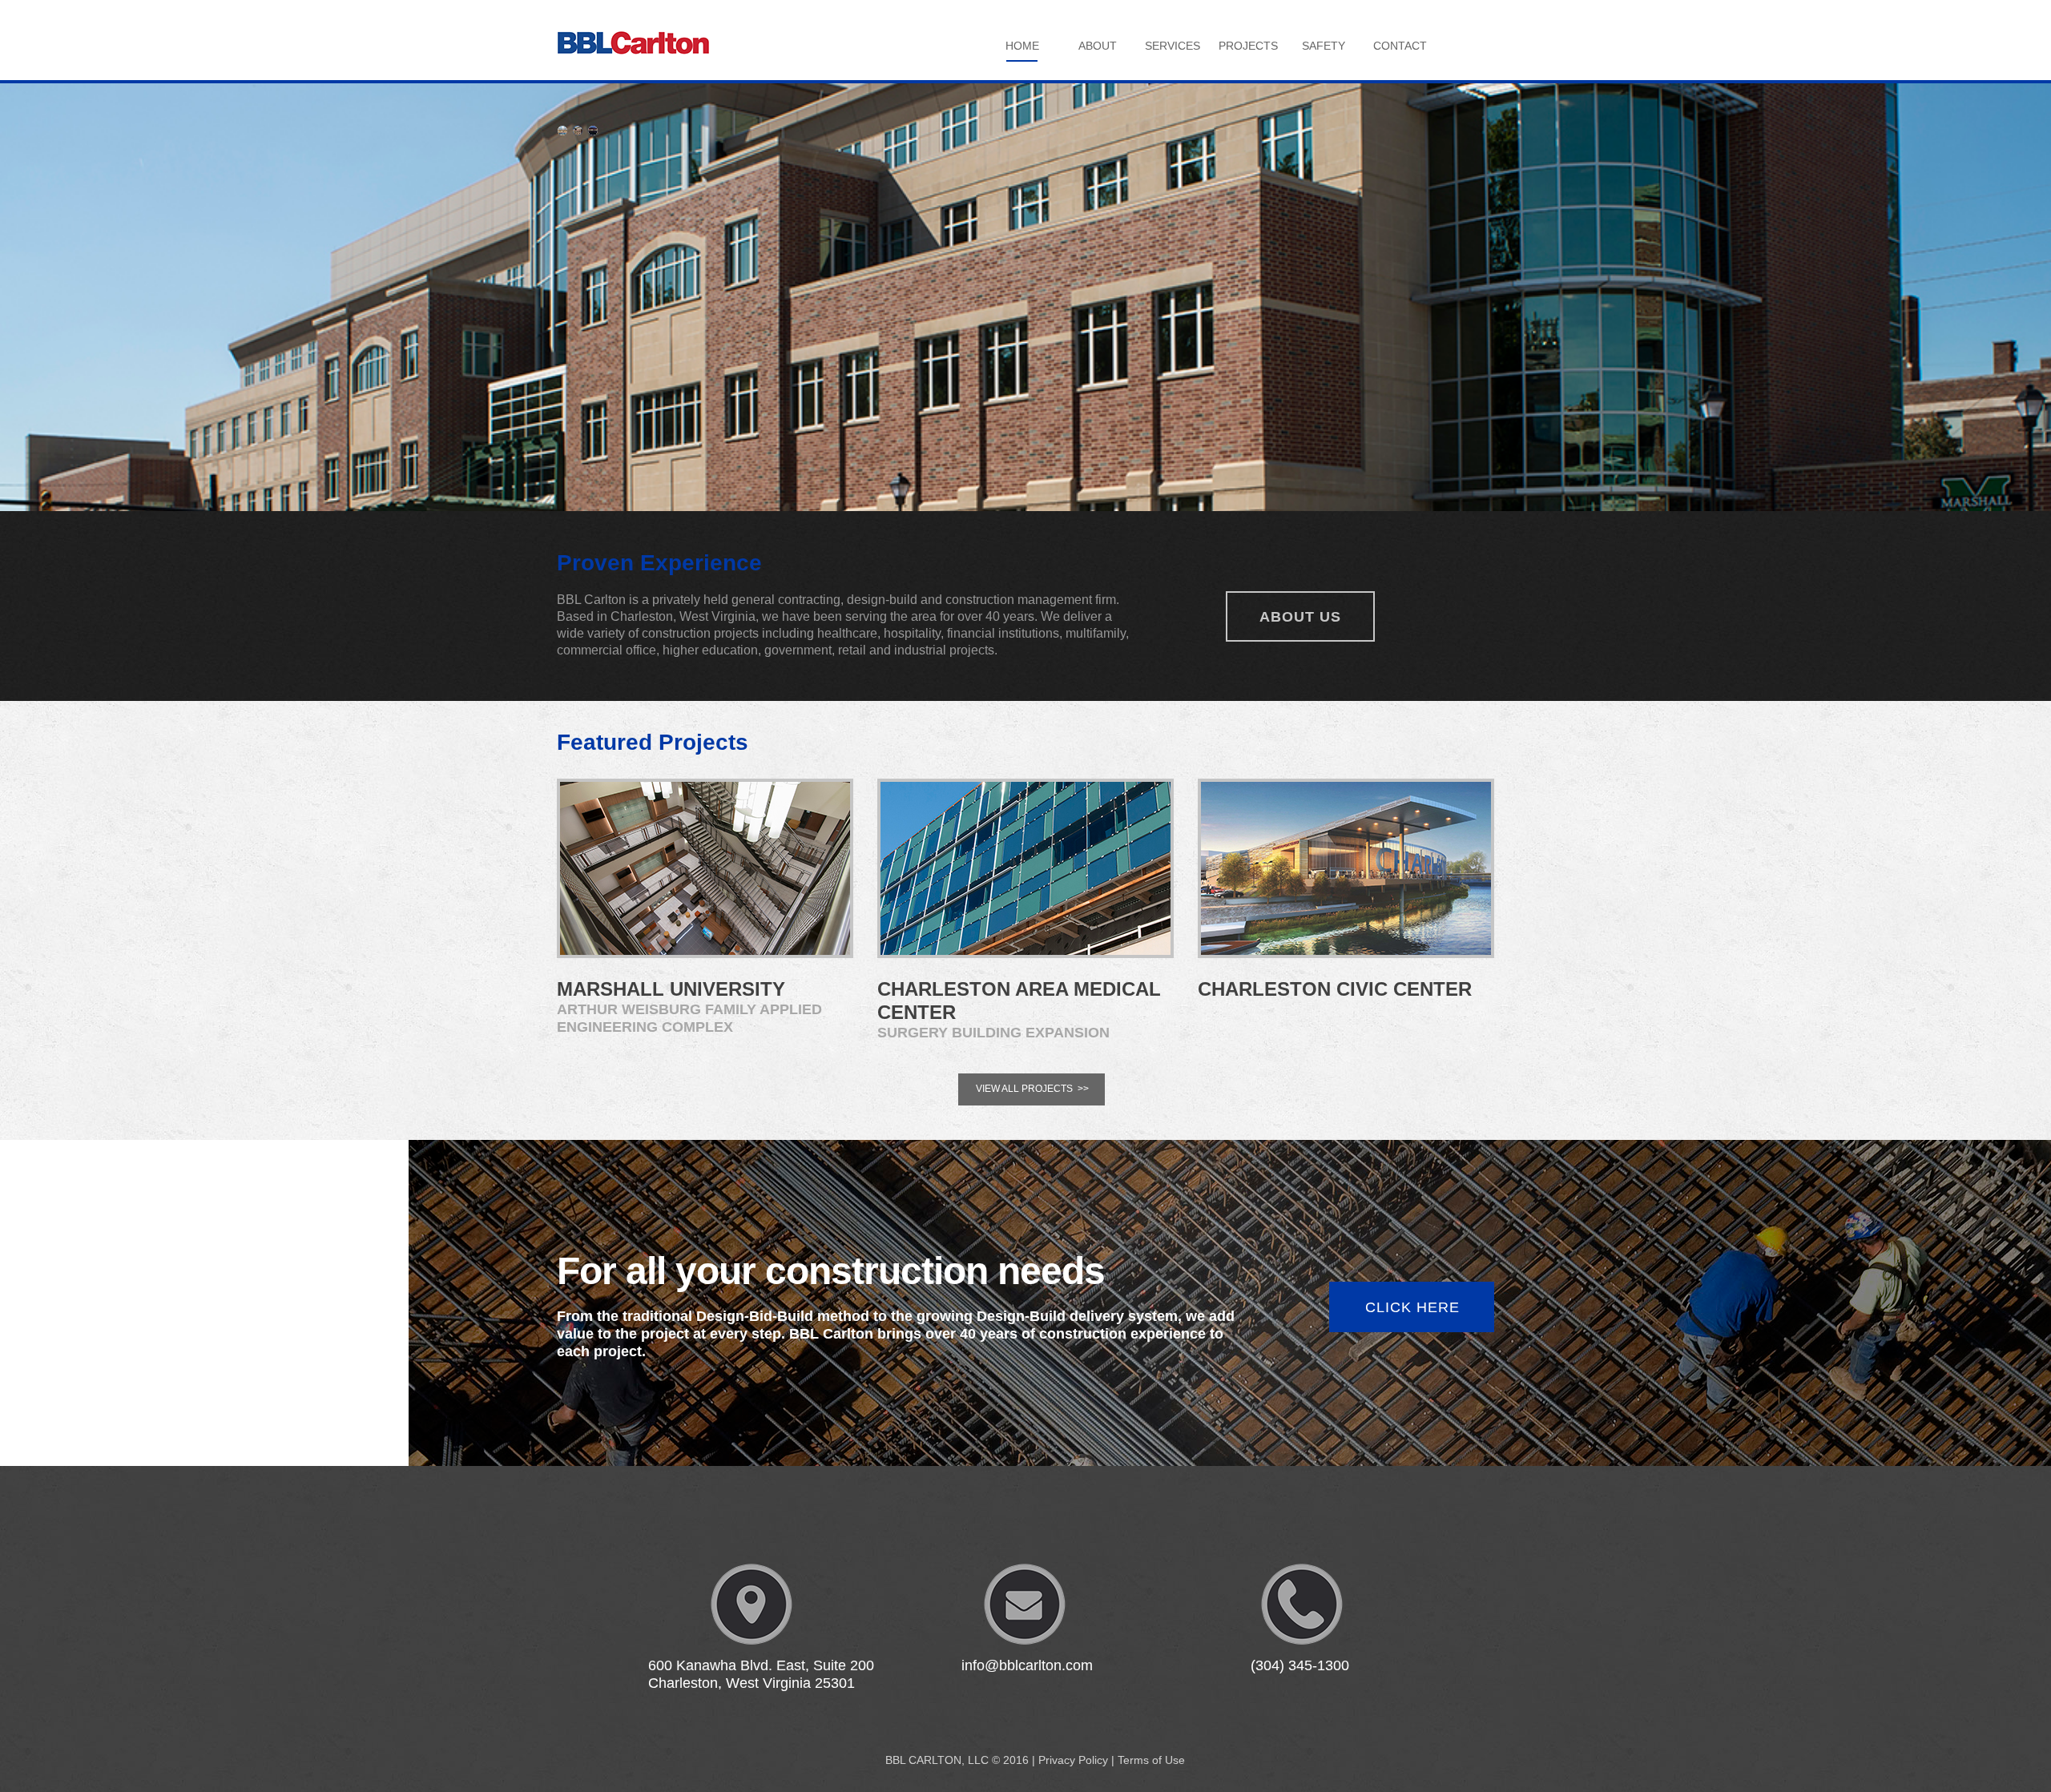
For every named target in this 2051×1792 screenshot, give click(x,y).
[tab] (562, 131)
